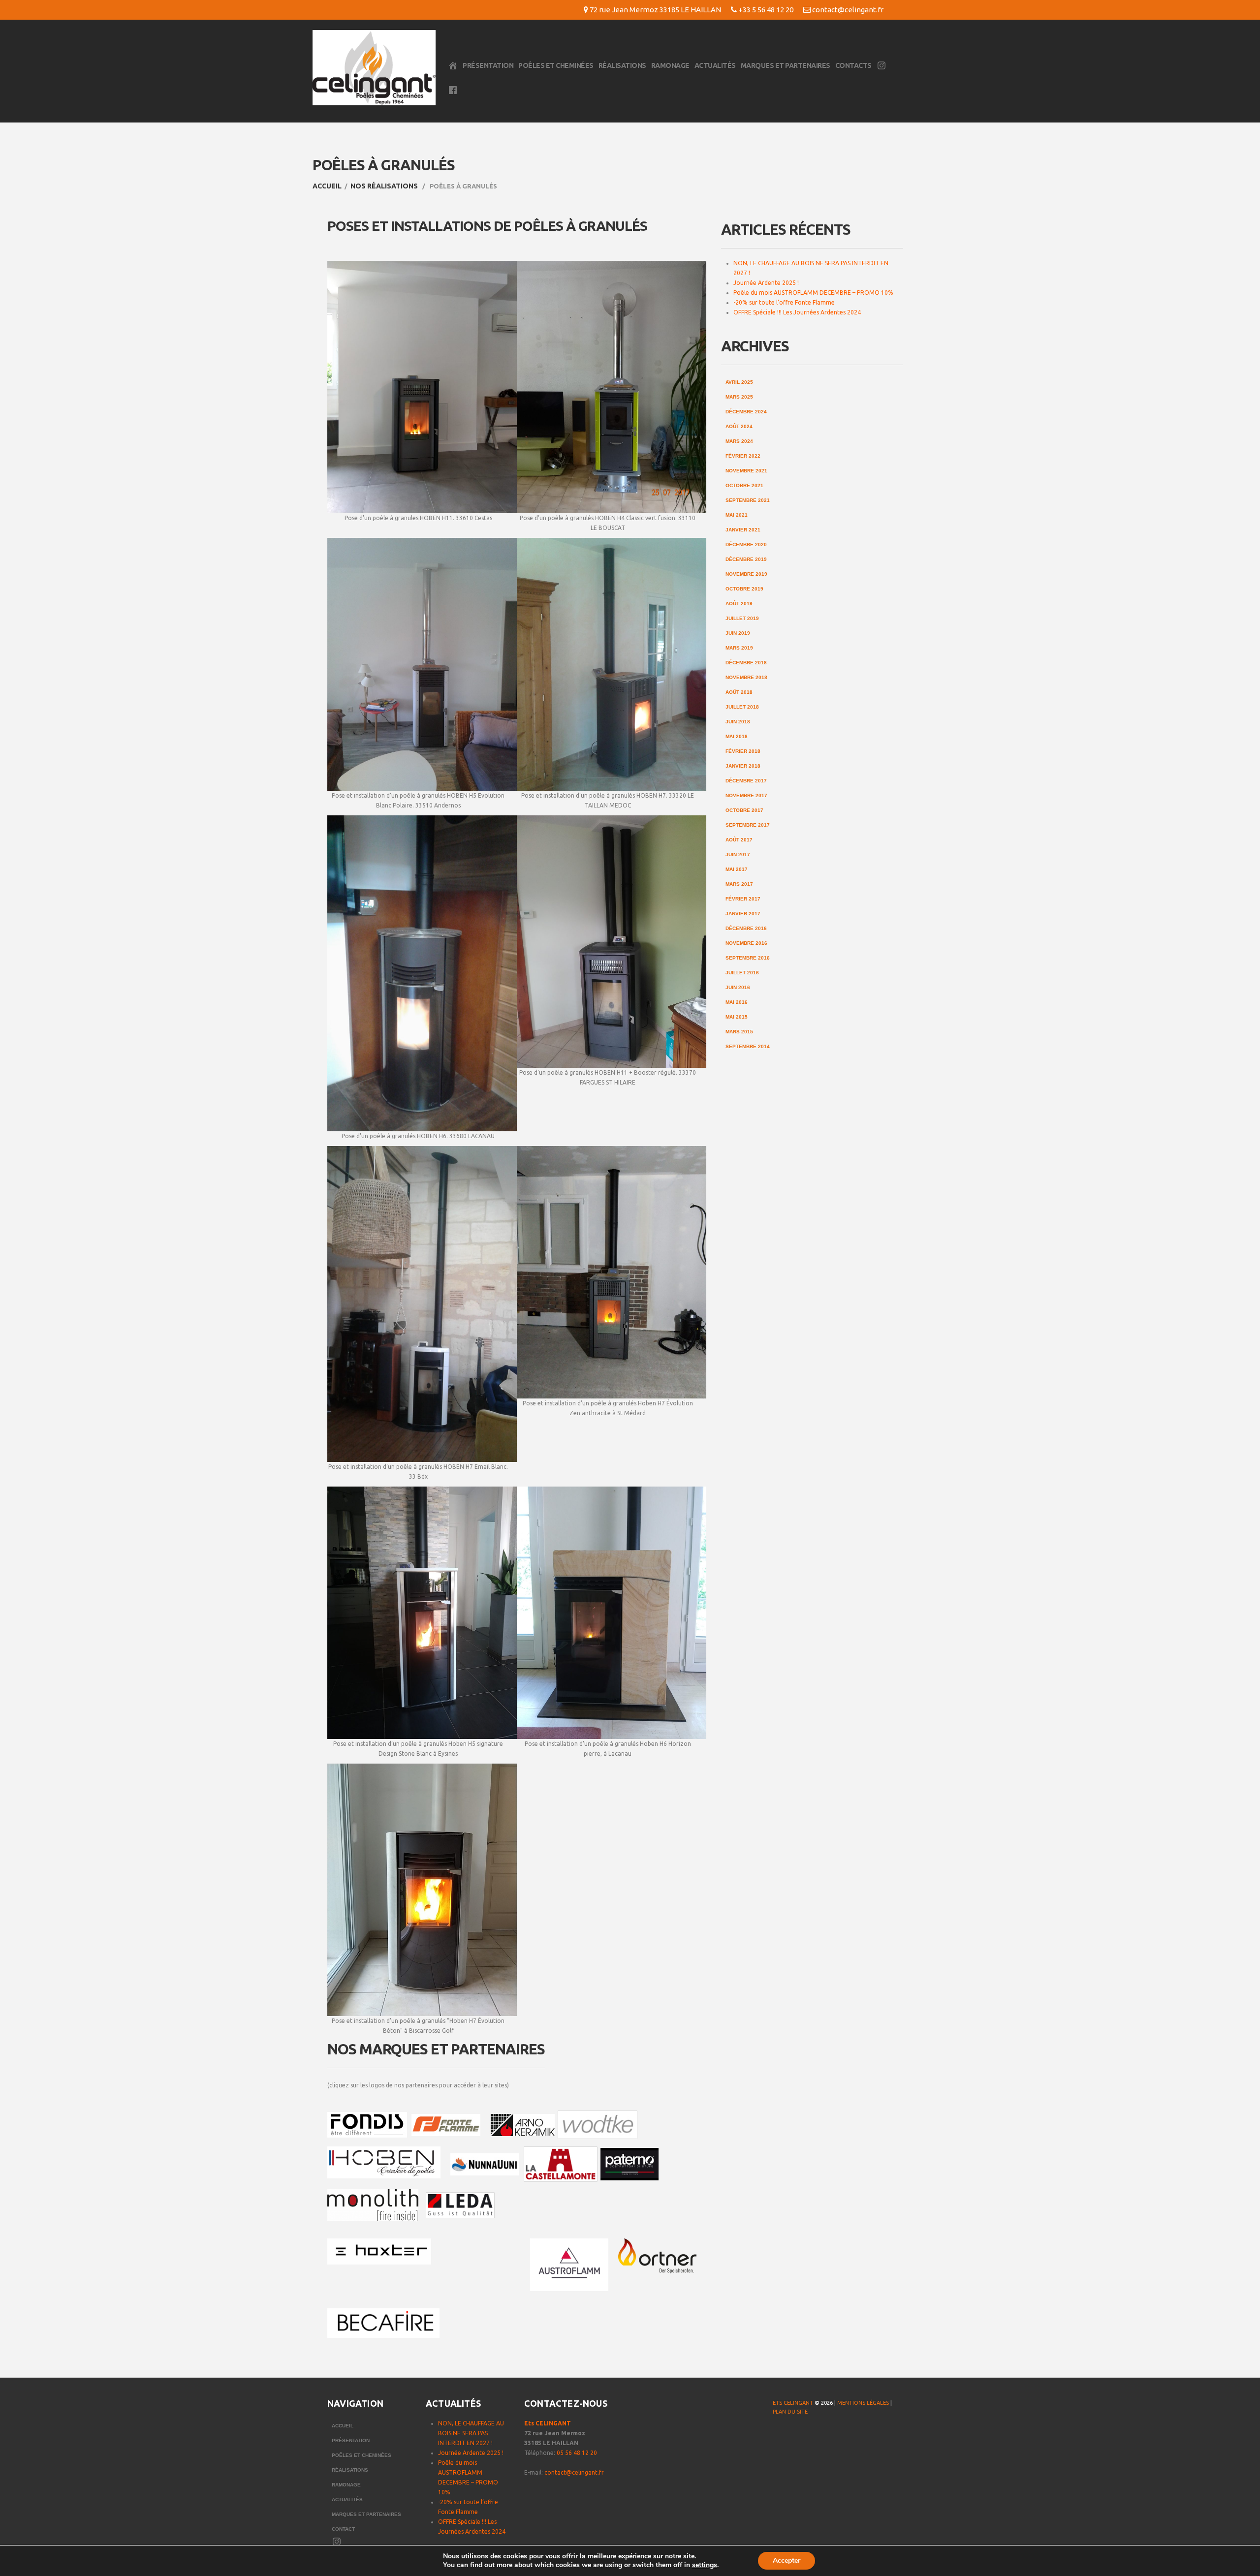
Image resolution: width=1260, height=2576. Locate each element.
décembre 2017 (746, 781)
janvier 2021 (743, 530)
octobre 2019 (744, 589)
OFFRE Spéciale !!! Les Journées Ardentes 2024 (797, 312)
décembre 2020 (746, 544)
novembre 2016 (746, 943)
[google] (819, 2436)
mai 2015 (737, 1017)
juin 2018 (738, 722)
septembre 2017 (748, 825)
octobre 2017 (744, 810)
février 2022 (743, 456)
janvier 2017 (743, 914)
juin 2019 (738, 633)
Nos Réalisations (384, 186)
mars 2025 (739, 397)
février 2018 (743, 751)
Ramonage (670, 65)
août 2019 (739, 604)
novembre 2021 (746, 471)
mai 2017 (737, 869)
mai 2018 (737, 736)
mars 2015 (739, 1032)
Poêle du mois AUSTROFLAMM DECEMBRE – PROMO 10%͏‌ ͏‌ (814, 293)
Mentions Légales (863, 2403)
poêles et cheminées (556, 65)
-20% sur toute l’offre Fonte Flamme (784, 302)
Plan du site (790, 2412)
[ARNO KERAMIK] (523, 2126)
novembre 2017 (746, 795)
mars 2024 (739, 441)
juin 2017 (738, 854)
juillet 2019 (742, 618)
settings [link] (705, 2565)
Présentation (488, 65)
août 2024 (739, 426)
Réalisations (622, 65)
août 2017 (739, 840)
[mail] (838, 2436)
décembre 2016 (746, 928)
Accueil (327, 186)
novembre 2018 (746, 677)
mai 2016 (737, 1002)
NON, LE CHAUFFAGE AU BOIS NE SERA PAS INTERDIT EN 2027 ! (471, 2433)
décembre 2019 (746, 559)
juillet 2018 (742, 707)
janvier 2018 (743, 766)
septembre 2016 (748, 958)
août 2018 (739, 692)
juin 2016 (738, 987)
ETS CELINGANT (793, 2403)
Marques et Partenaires (786, 65)
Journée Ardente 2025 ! (766, 283)
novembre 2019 (746, 574)
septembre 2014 (748, 1046)
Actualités (715, 65)
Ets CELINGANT (548, 2423)
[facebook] (779, 2436)
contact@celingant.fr (848, 10)
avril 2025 (739, 382)
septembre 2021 (748, 500)
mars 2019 (739, 648)
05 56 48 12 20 (577, 2453)
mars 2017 (739, 884)
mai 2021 (737, 515)
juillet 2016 (742, 973)
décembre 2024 (746, 412)
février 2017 (743, 899)
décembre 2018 (746, 663)
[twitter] (799, 2436)
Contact (343, 2529)
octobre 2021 (744, 485)
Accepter (787, 2560)
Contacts (853, 65)
